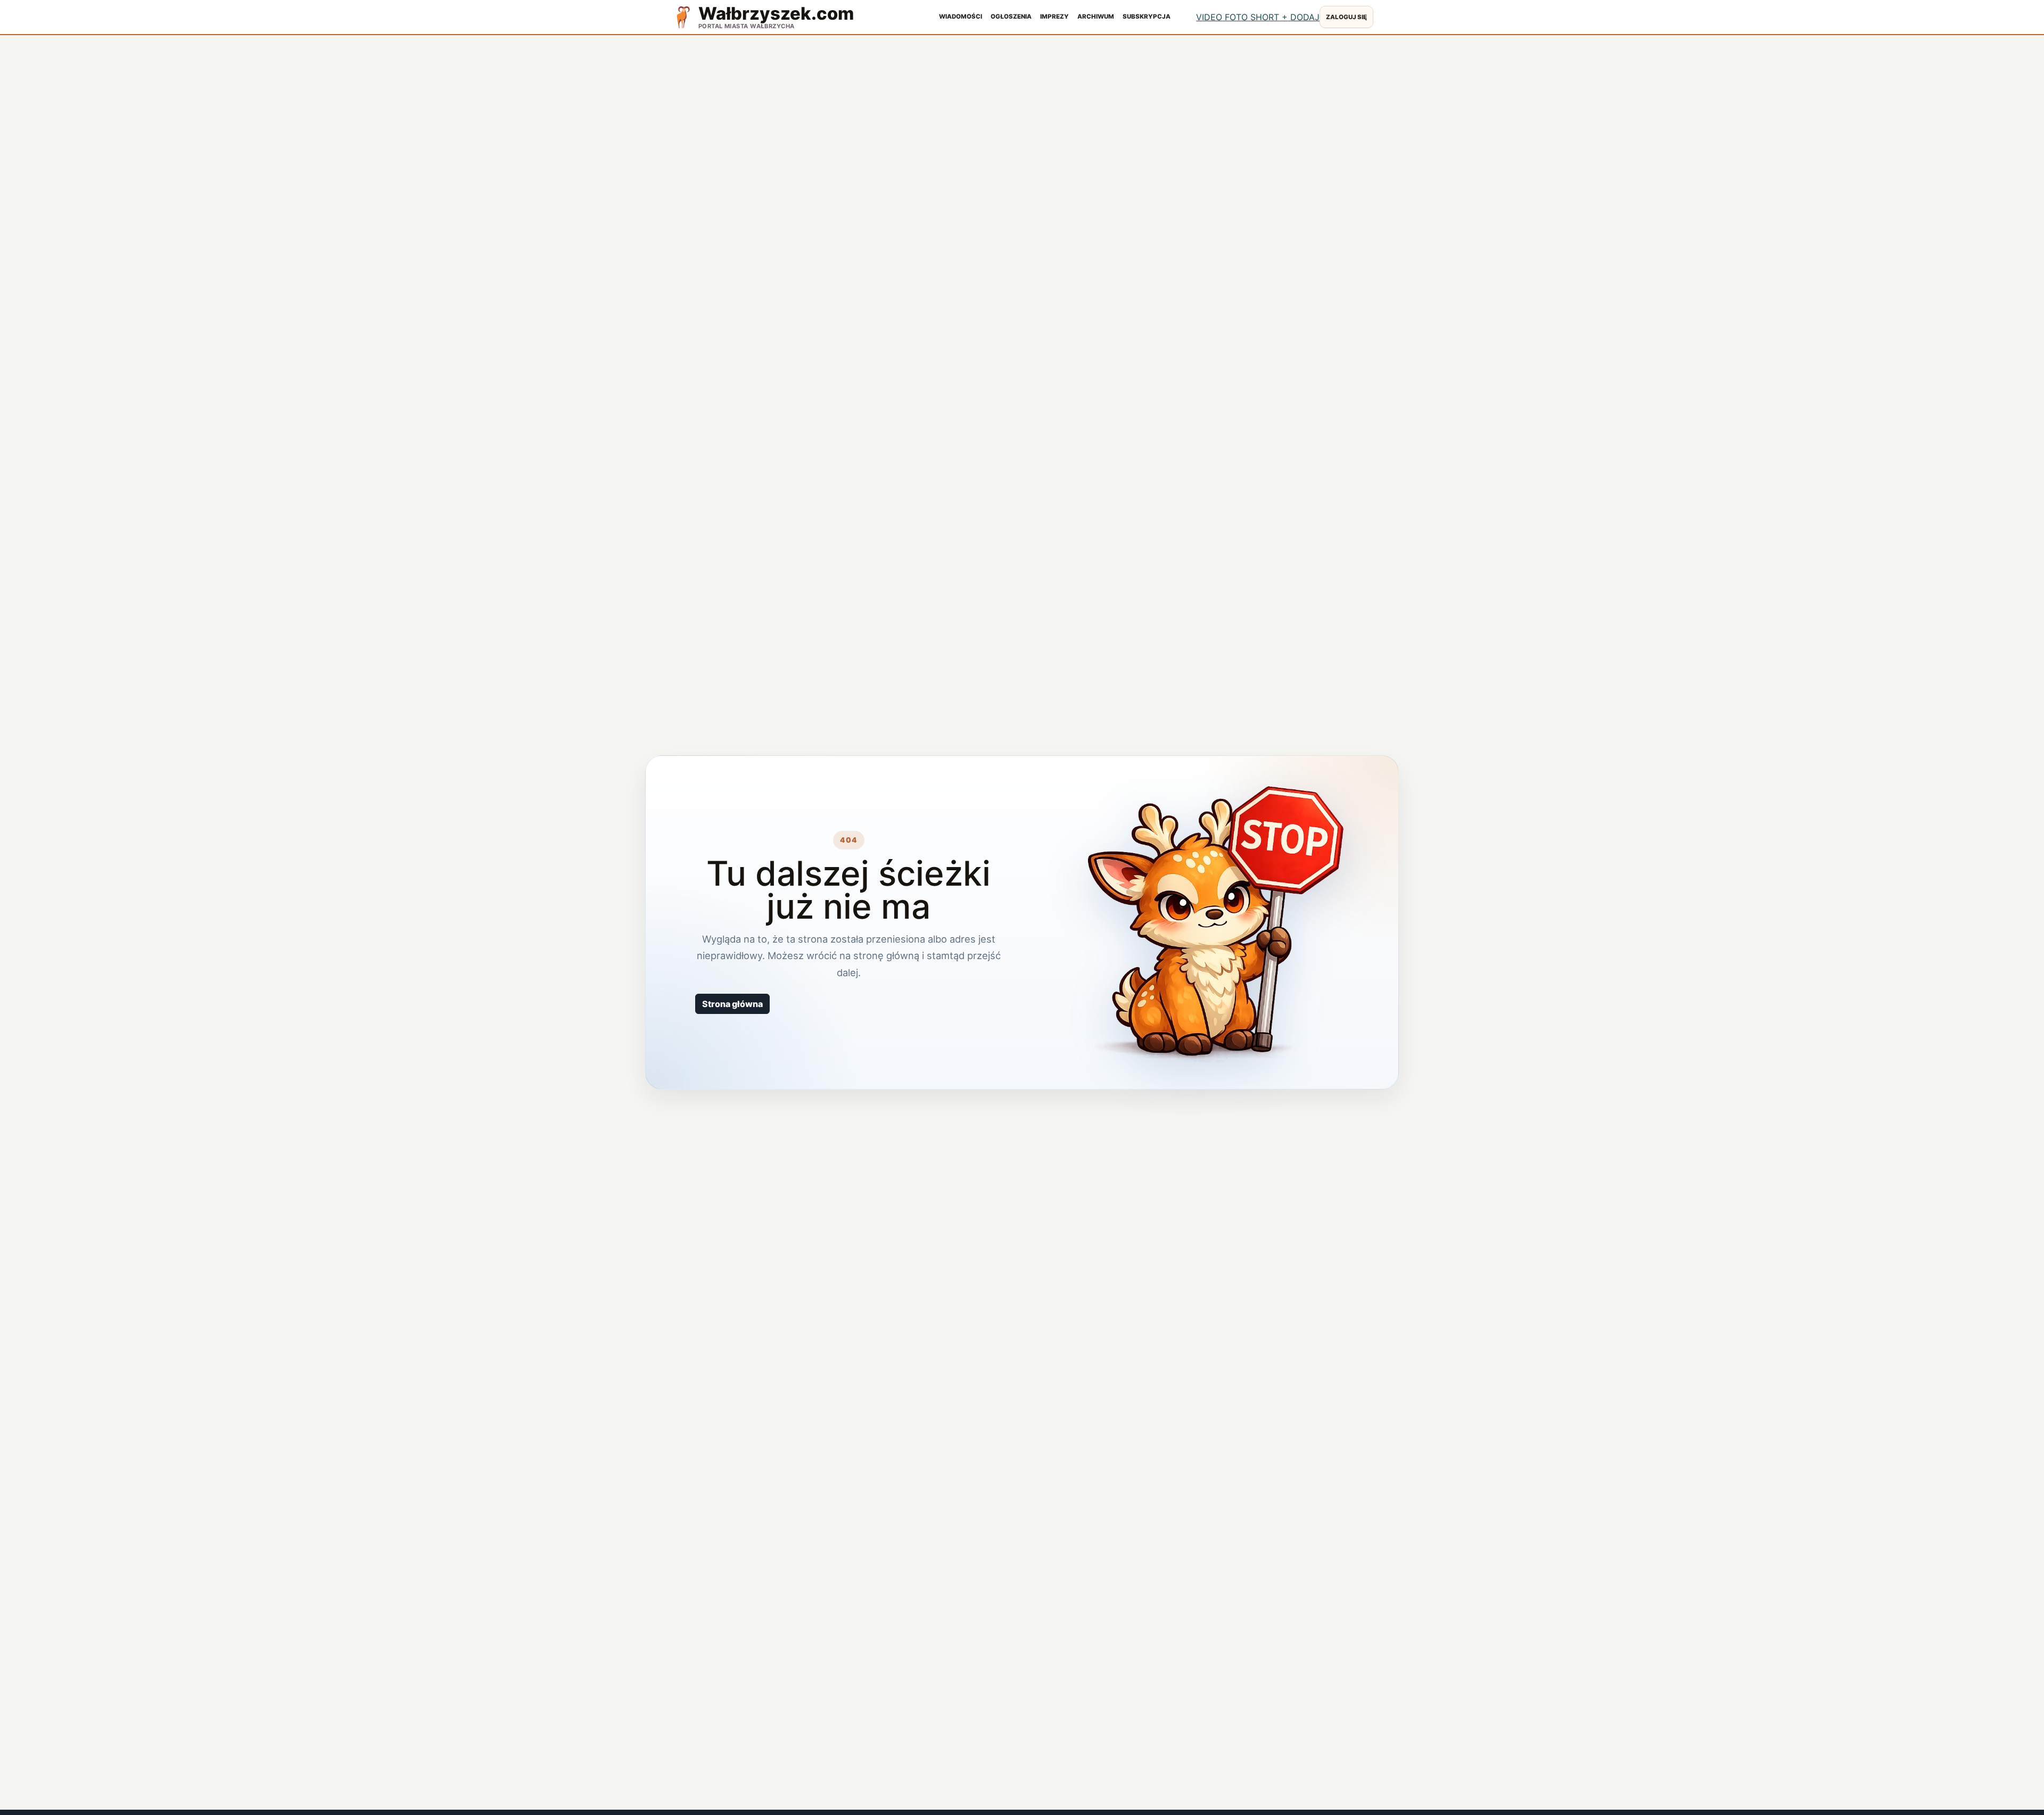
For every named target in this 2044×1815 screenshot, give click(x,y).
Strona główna (732, 1004)
